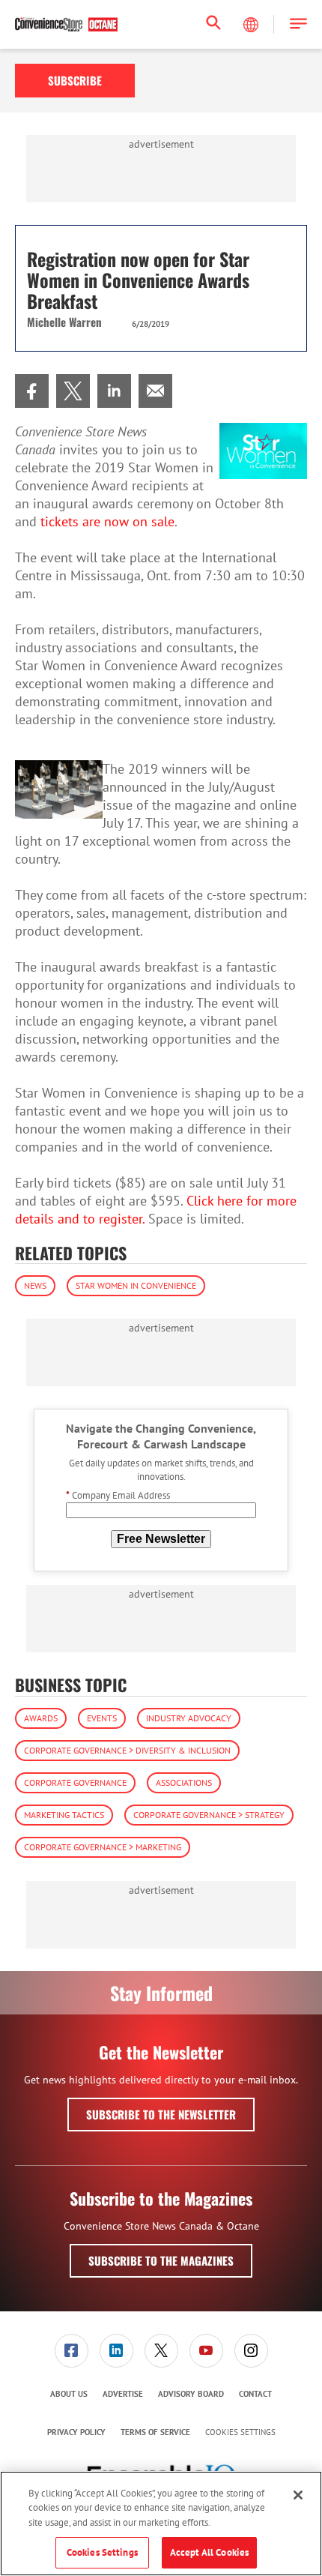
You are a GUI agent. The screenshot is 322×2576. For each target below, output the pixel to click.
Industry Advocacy (189, 1718)
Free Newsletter (161, 1539)
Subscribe (75, 80)
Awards (41, 1718)
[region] (161, 2524)
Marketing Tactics (64, 1815)
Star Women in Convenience (136, 1285)
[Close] (298, 2495)
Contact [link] (255, 2394)
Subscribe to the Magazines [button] (161, 2260)
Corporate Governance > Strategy (209, 1815)
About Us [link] (69, 2394)
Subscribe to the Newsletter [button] (161, 2114)
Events (102, 1718)
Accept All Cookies (209, 2552)
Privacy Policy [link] (76, 2432)
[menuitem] (32, 391)
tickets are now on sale (107, 521)
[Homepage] (66, 25)
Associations (184, 1782)
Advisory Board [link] (191, 2394)
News (35, 1285)
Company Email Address (118, 1495)
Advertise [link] (123, 2394)
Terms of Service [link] (155, 2432)
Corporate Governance (75, 1782)
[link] (32, 391)
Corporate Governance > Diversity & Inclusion (127, 1750)
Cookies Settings (240, 2432)
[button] (298, 24)
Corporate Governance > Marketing (103, 1847)
